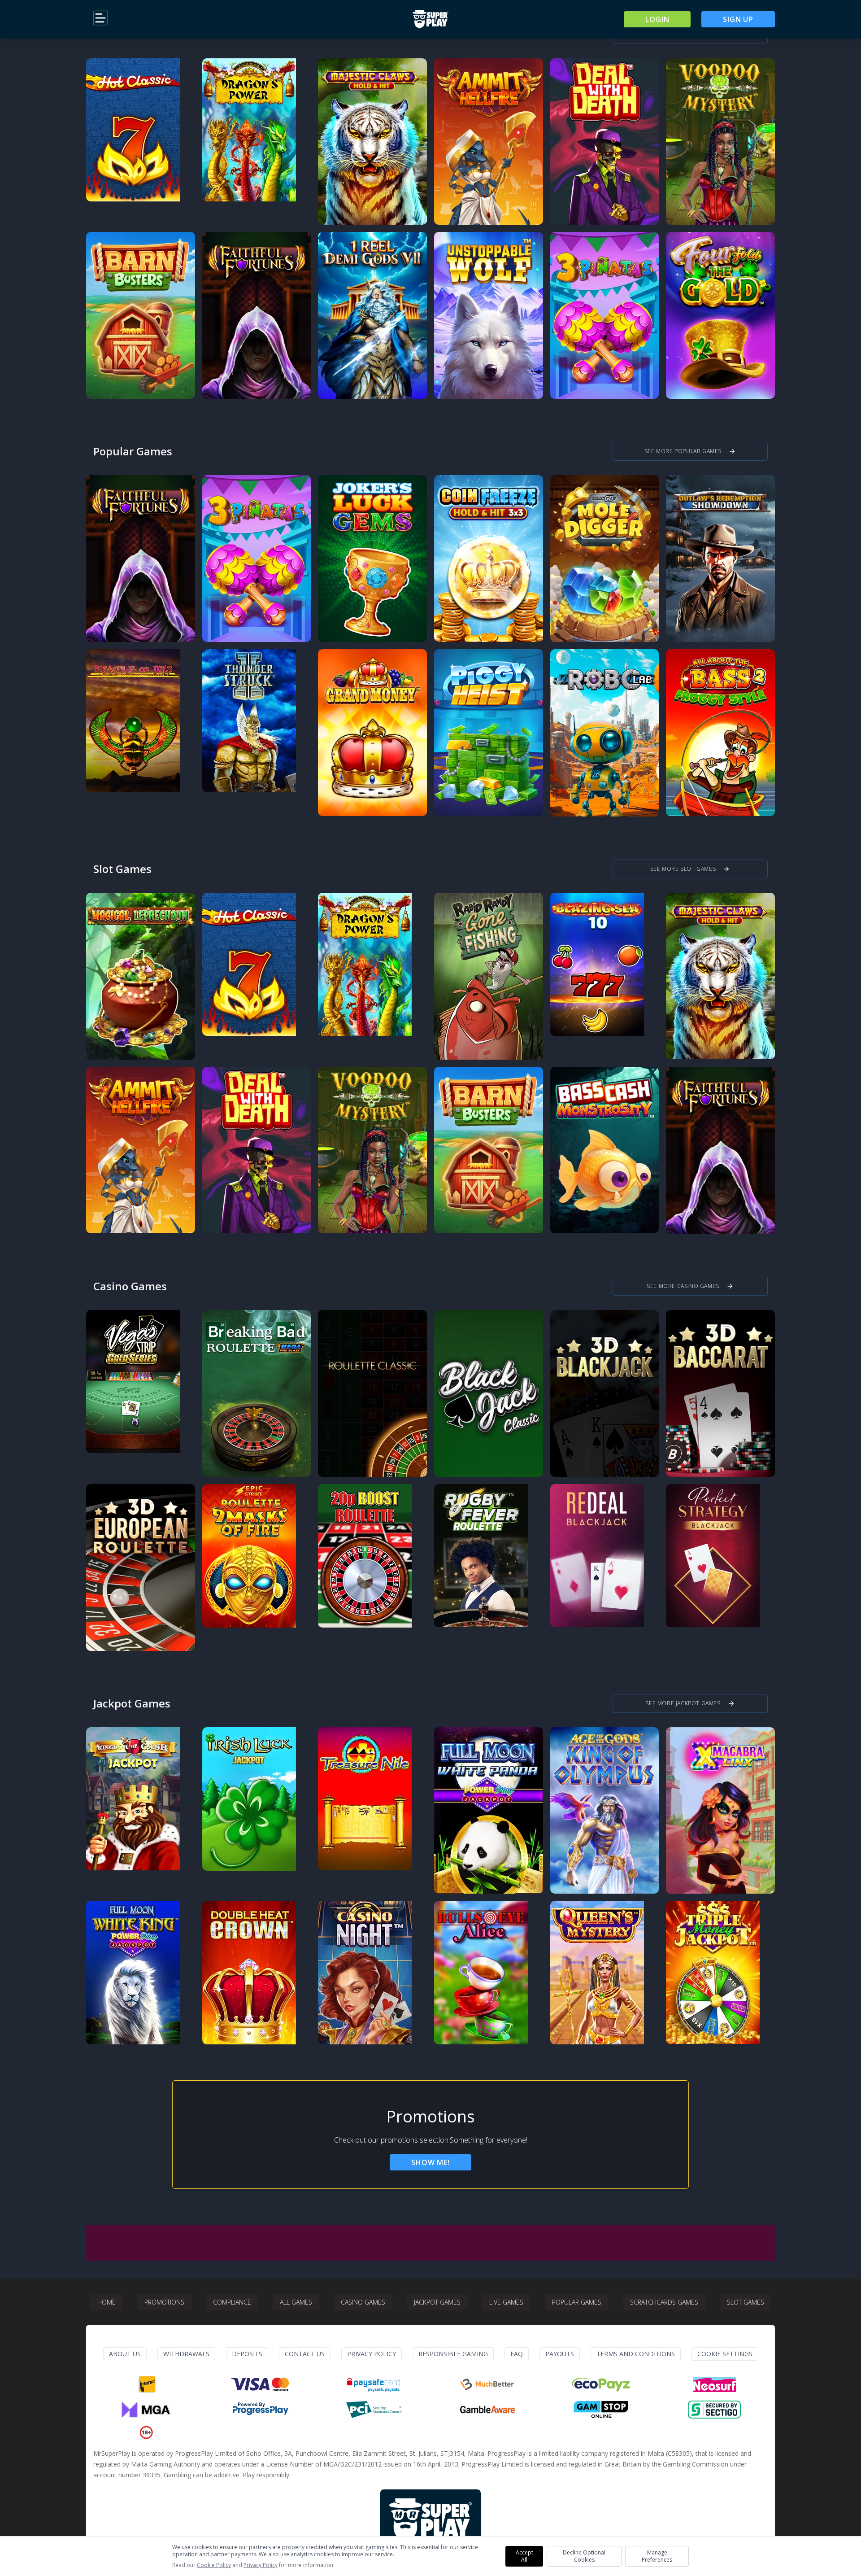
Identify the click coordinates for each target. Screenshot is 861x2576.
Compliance (232, 2302)
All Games (296, 2302)
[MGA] (147, 2410)
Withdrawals (186, 2354)
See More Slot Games (690, 869)
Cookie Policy (214, 2565)
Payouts (560, 2354)
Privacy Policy (372, 2354)
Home (107, 2302)
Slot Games (746, 2302)
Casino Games (363, 2302)
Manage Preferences (657, 2556)
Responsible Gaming (453, 2354)
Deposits (247, 2354)
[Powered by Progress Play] (260, 2410)
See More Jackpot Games (690, 1703)
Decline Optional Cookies (584, 2556)
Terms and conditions (636, 2354)
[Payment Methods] (147, 2384)
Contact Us (305, 2354)
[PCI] (374, 2410)
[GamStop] (601, 2410)
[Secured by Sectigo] (714, 2410)
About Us (125, 2354)
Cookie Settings (725, 2354)
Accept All (524, 2556)
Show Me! (430, 2162)
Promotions (164, 2302)
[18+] (146, 2432)
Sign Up (738, 19)
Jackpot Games (437, 2302)
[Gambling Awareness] (487, 2410)
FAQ (517, 2354)
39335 (152, 2475)
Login (657, 19)
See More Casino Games (690, 1286)
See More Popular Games (690, 451)
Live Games (506, 2302)
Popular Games (577, 2302)
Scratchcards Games (664, 2302)
